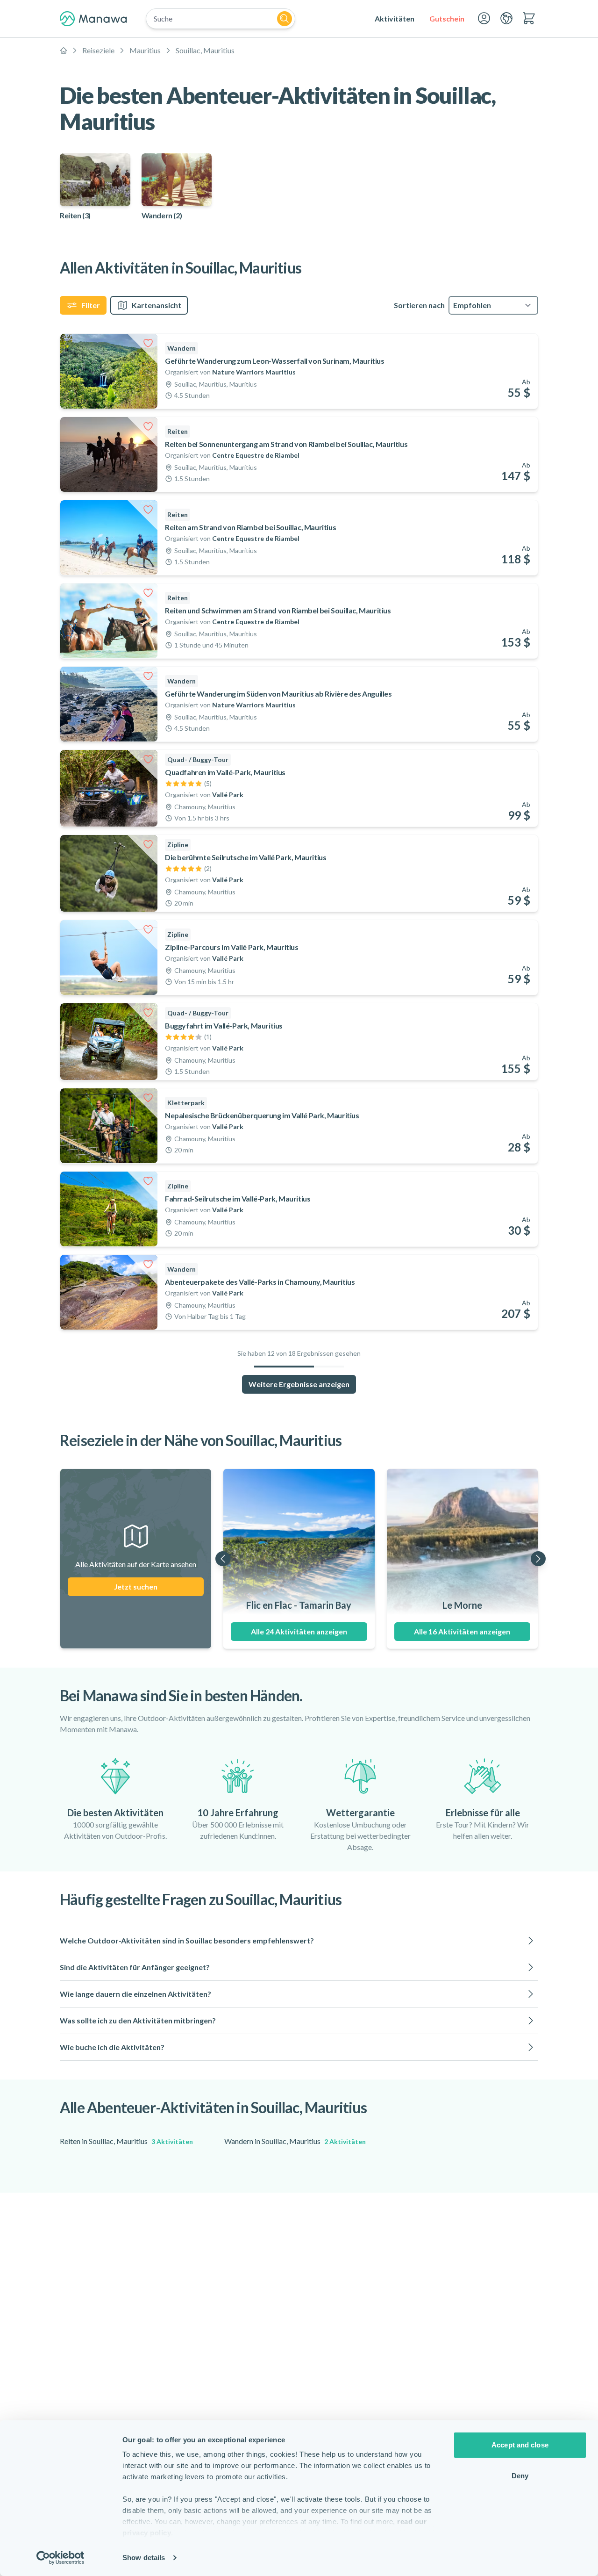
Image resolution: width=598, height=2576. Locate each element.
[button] (299, 1941)
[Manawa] (93, 19)
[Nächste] (538, 1559)
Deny (520, 2476)
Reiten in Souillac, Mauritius (126, 2141)
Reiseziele (98, 50)
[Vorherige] (223, 1559)
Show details (144, 2558)
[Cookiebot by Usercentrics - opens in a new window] (61, 2558)
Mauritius (145, 50)
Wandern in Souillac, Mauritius (295, 2141)
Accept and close (520, 2445)
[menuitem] (395, 19)
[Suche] (285, 19)
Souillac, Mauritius (205, 50)
